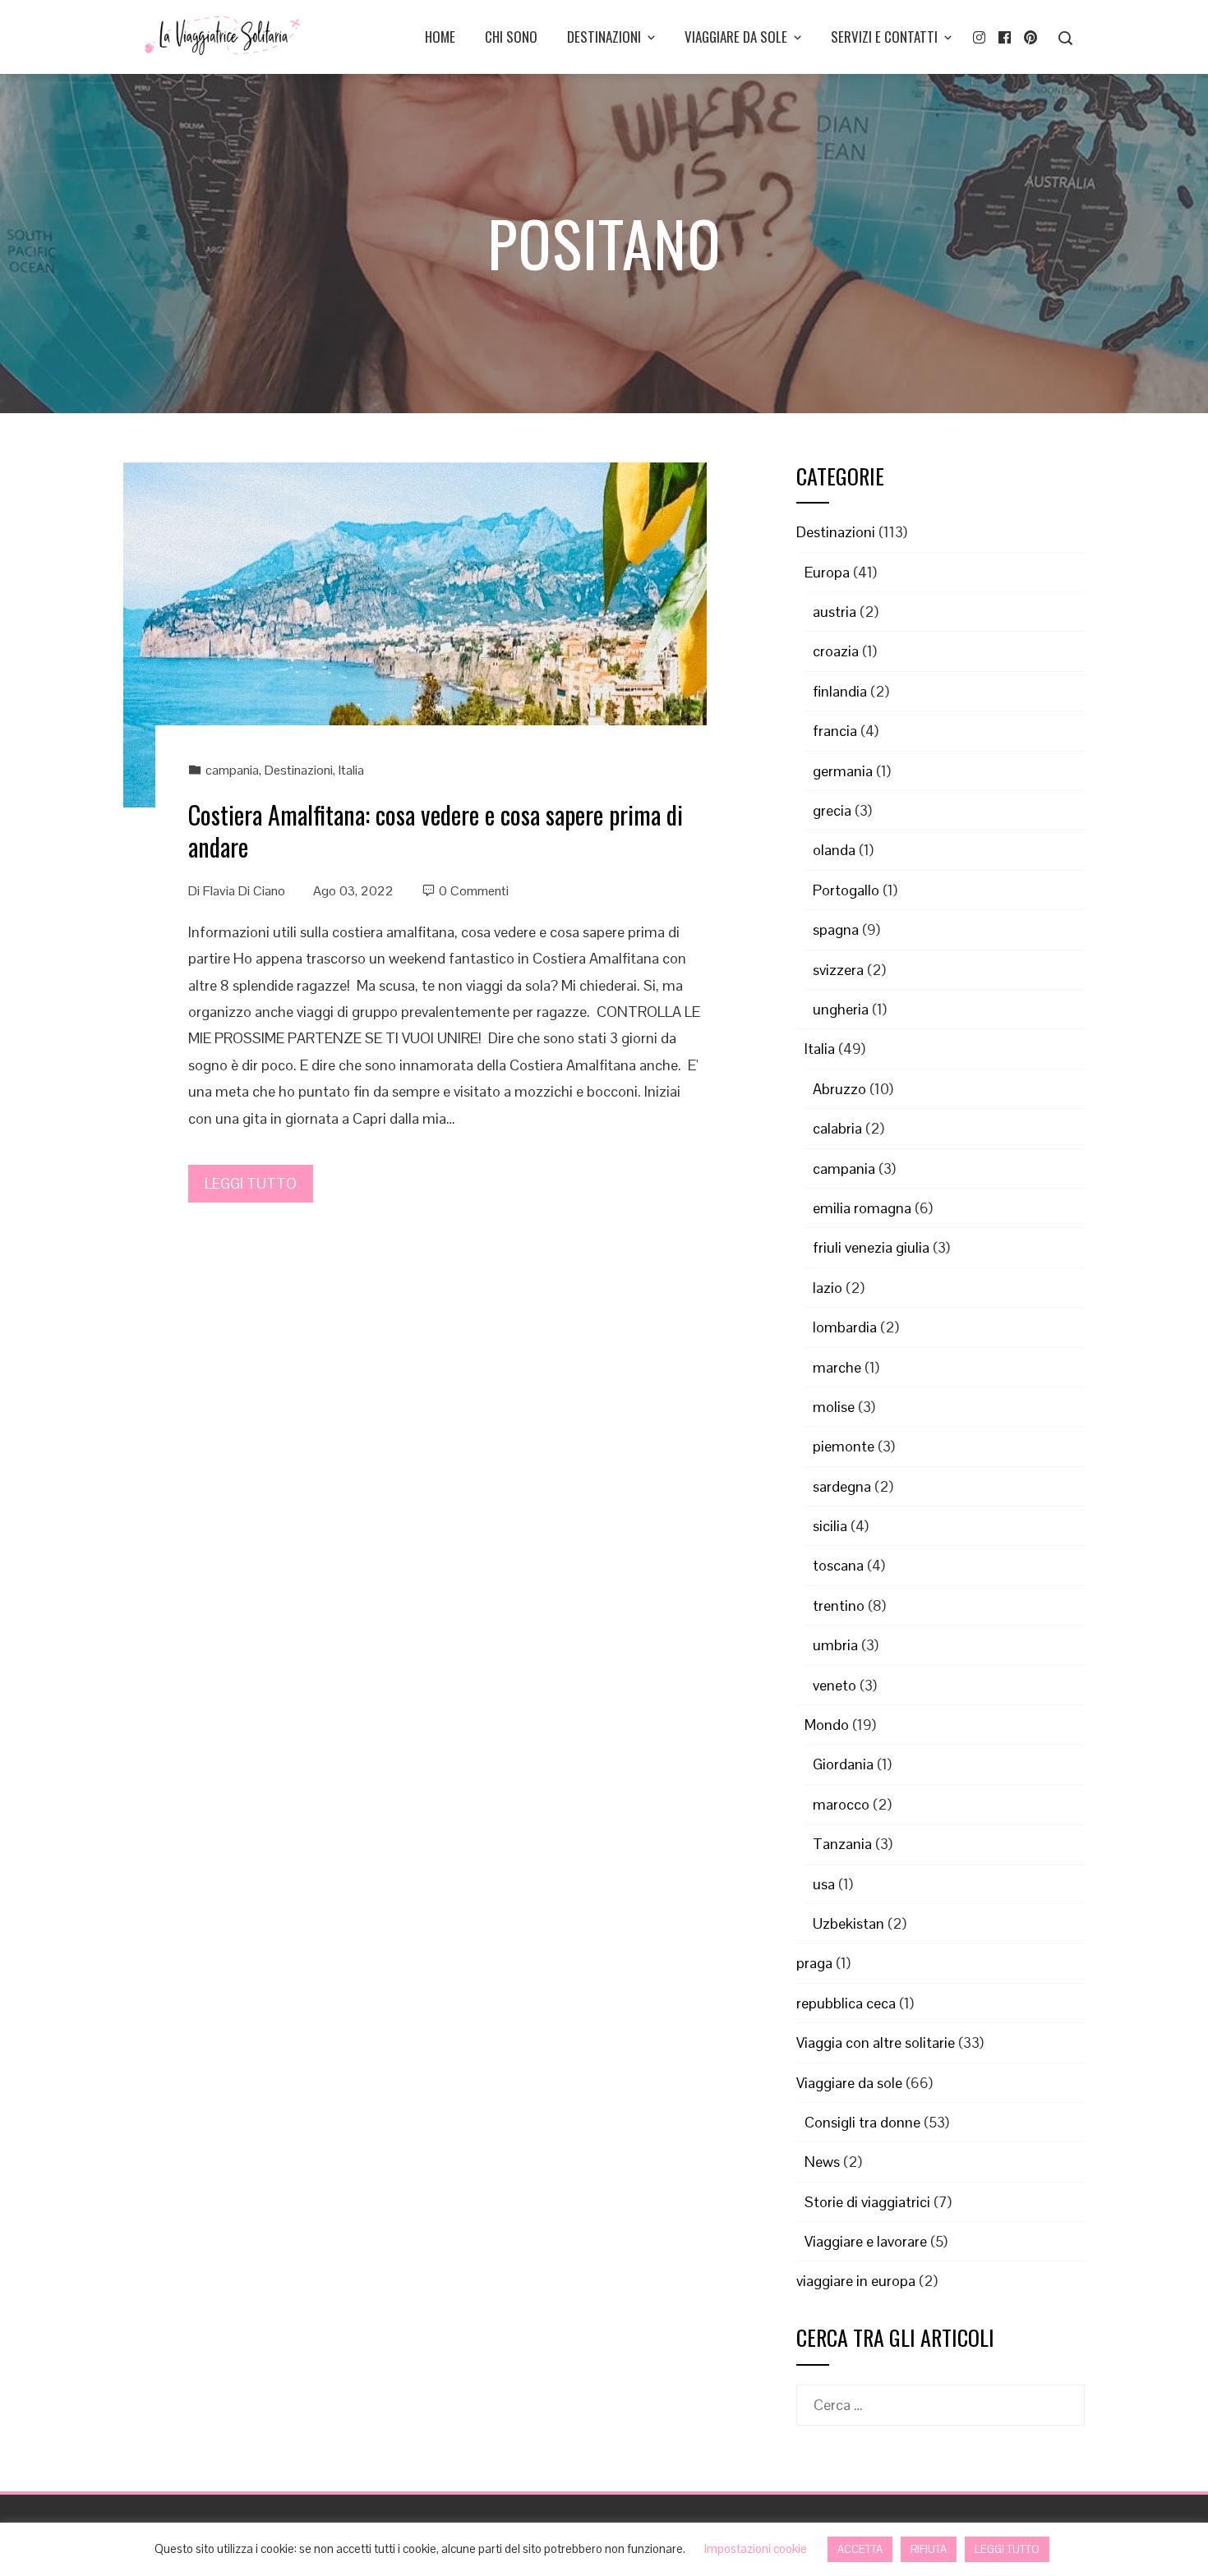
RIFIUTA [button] (929, 2549)
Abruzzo (839, 1089)
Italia (351, 770)
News (822, 2162)
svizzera (838, 970)
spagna (836, 929)
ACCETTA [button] (860, 2549)
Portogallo (846, 890)
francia (835, 731)
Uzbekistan (848, 1923)
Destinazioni (299, 770)
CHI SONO (511, 37)
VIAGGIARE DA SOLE (736, 37)
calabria (837, 1128)
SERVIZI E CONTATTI (884, 37)
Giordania (843, 1764)
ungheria (841, 1009)
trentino (839, 1605)
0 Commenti (474, 891)
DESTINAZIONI (604, 37)
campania (232, 770)
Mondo (827, 1725)
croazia (836, 651)
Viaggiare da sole (849, 2083)
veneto (835, 1685)
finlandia (840, 691)
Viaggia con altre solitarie (876, 2042)
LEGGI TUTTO (251, 1183)
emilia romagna (862, 1208)
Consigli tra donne (862, 2122)
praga (814, 1963)
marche (837, 1367)
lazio (828, 1288)
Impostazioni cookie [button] (756, 2548)
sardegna (842, 1486)
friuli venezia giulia (871, 1247)
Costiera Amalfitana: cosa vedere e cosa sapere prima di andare (436, 830)
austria (835, 612)
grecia (832, 810)
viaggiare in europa (856, 2281)
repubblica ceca (846, 2003)
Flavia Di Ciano (244, 891)
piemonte (844, 1446)
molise (834, 1407)
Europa (827, 572)
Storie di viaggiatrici (867, 2202)
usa (824, 1884)
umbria (835, 1645)
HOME (440, 37)
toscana (838, 1565)
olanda (834, 850)
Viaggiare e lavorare (866, 2241)
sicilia (830, 1526)
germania (843, 771)
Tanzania (842, 1844)
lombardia (845, 1327)
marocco (841, 1804)
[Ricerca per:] (941, 2397)
